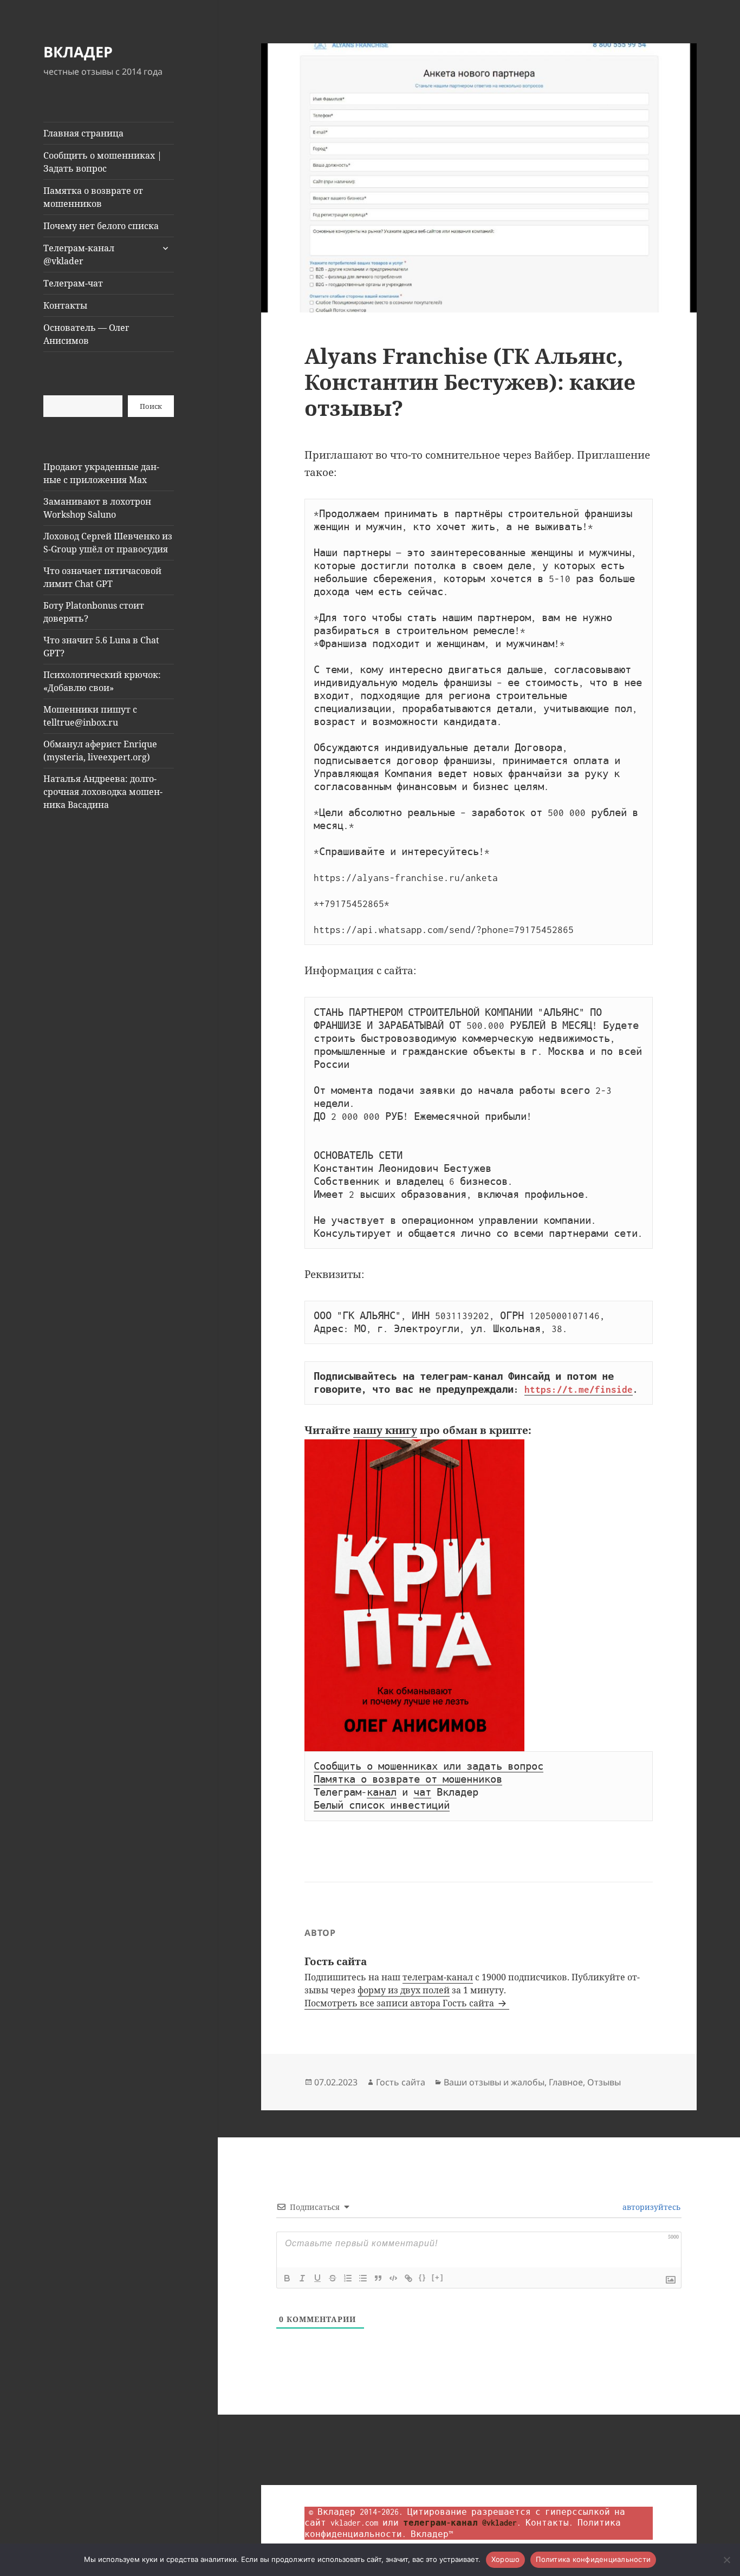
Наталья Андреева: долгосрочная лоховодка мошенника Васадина (103, 792)
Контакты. (549, 2523)
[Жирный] (287, 2278)
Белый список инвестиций (382, 1805)
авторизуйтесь (650, 2207)
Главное (566, 2082)
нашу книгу (385, 1430)
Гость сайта (401, 2082)
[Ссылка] (408, 2278)
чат (422, 1792)
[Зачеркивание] (333, 2278)
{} (423, 2277)
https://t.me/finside (579, 1390)
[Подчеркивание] (317, 2278)
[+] (438, 2277)
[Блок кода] (393, 2278)
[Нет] (726, 2560)
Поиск (151, 406)
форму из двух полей (404, 1990)
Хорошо (506, 2559)
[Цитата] (378, 2278)
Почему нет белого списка (101, 226)
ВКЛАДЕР (78, 52)
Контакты (65, 305)
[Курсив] (302, 2278)
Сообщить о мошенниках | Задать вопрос (103, 162)
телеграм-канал (438, 1977)
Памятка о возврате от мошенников (93, 197)
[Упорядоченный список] (348, 2278)
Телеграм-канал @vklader (79, 255)
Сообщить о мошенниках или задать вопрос (429, 1766)
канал (382, 1792)
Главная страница (83, 133)
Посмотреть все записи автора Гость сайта (400, 2003)
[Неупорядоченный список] (363, 2278)
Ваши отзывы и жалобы (494, 2082)
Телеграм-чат (73, 283)
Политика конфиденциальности (593, 2559)
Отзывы (604, 2082)
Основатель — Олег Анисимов (86, 334)
